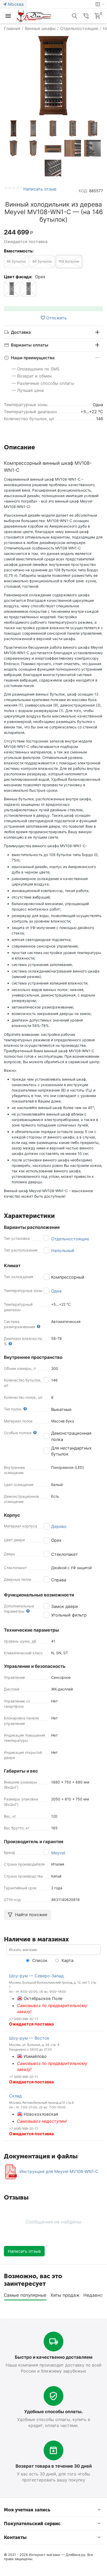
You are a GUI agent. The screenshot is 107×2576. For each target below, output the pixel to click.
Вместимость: (19, 251)
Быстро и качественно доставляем (54, 2357)
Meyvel (58, 1853)
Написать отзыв (40, 189)
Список (39, 1960)
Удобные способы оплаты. (53, 2412)
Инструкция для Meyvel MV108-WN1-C (59, 2171)
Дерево (59, 1526)
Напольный (63, 1250)
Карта (67, 1960)
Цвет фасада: (18, 277)
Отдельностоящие (70, 1239)
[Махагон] (12, 289)
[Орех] (29, 289)
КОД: (83, 191)
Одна (56, 1291)
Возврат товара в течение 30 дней (54, 2466)
